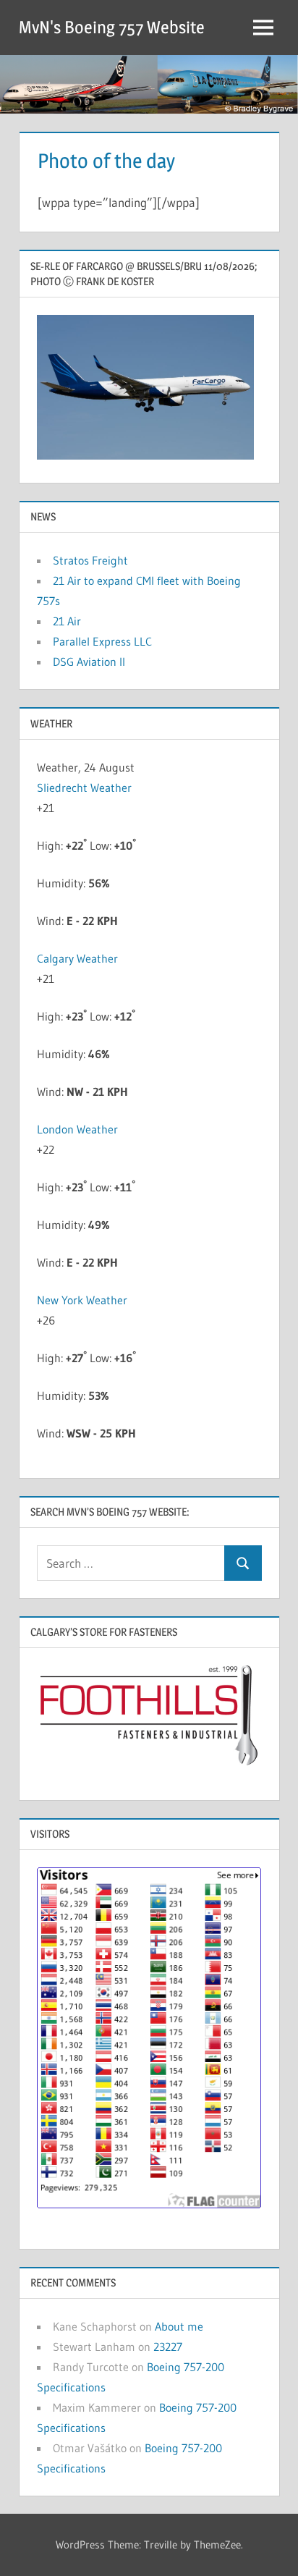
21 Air (67, 621)
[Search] (243, 1563)
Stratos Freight (90, 560)
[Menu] (263, 28)
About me (179, 2326)
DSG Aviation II (89, 662)
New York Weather (82, 1300)
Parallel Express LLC (102, 641)
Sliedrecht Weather (86, 787)
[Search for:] (131, 1563)
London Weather (77, 1129)
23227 (168, 2347)
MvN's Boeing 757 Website (112, 27)
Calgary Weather (77, 958)
